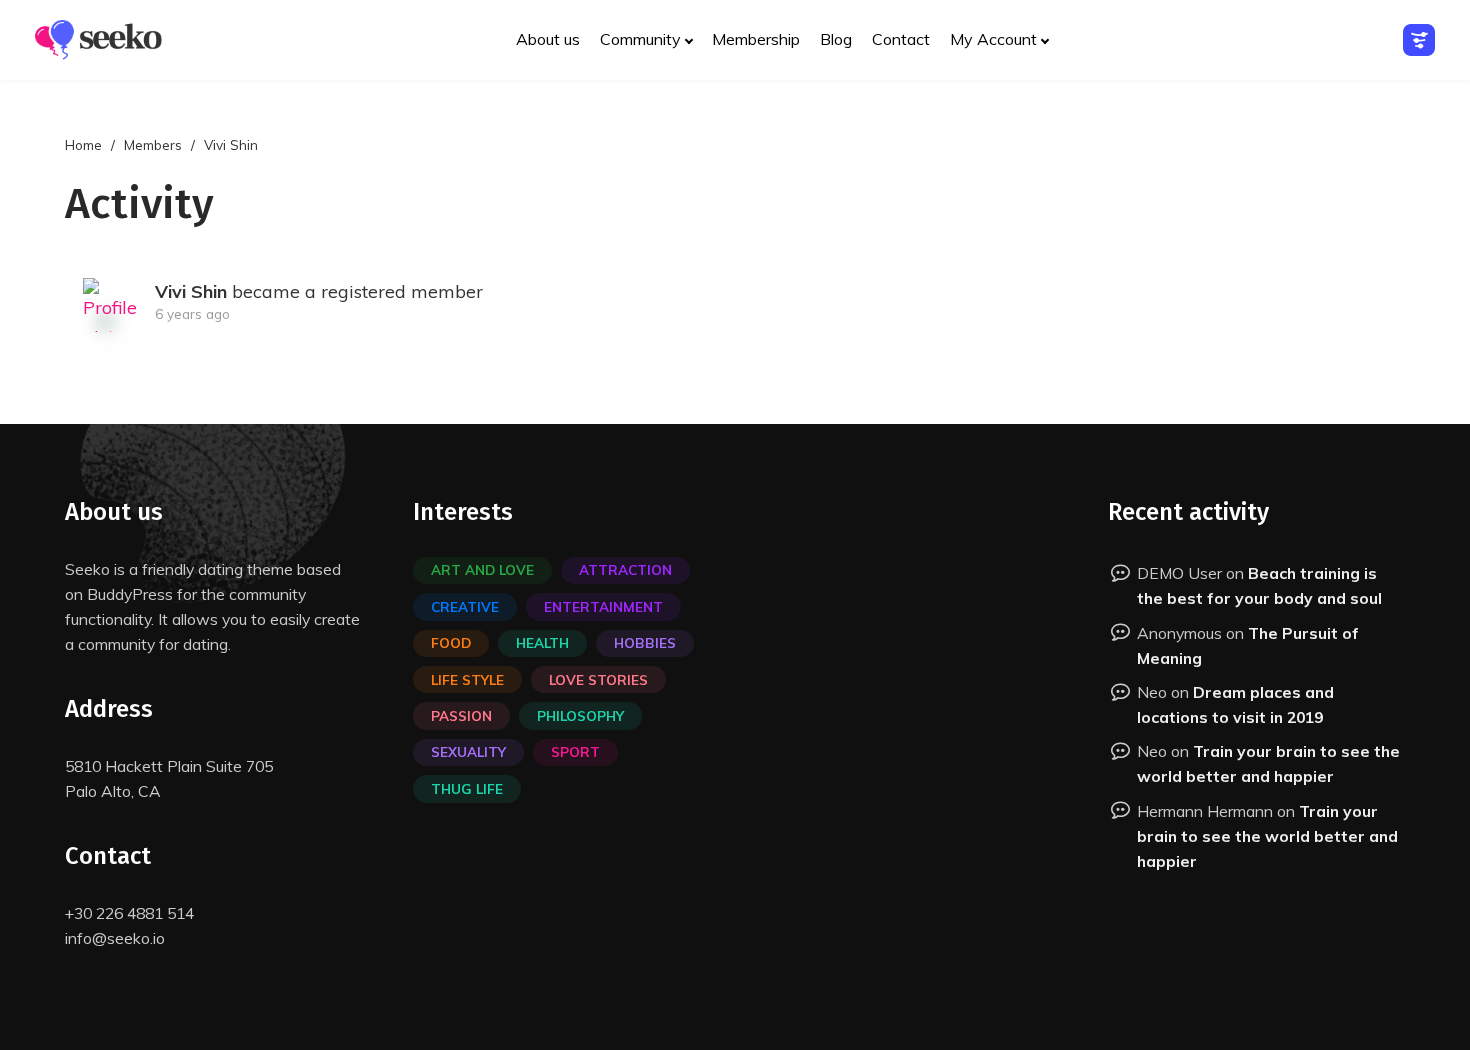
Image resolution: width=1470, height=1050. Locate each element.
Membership (756, 39)
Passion (461, 715)
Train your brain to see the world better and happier (1267, 836)
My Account (993, 39)
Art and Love (482, 569)
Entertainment (603, 606)
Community (640, 39)
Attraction (625, 569)
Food (451, 642)
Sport (575, 751)
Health (542, 642)
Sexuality (468, 751)
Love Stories (598, 679)
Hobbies (645, 642)
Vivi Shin (191, 291)
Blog (836, 39)
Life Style (467, 679)
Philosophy (580, 715)
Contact (901, 39)
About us (548, 39)
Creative (465, 606)
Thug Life (467, 788)
